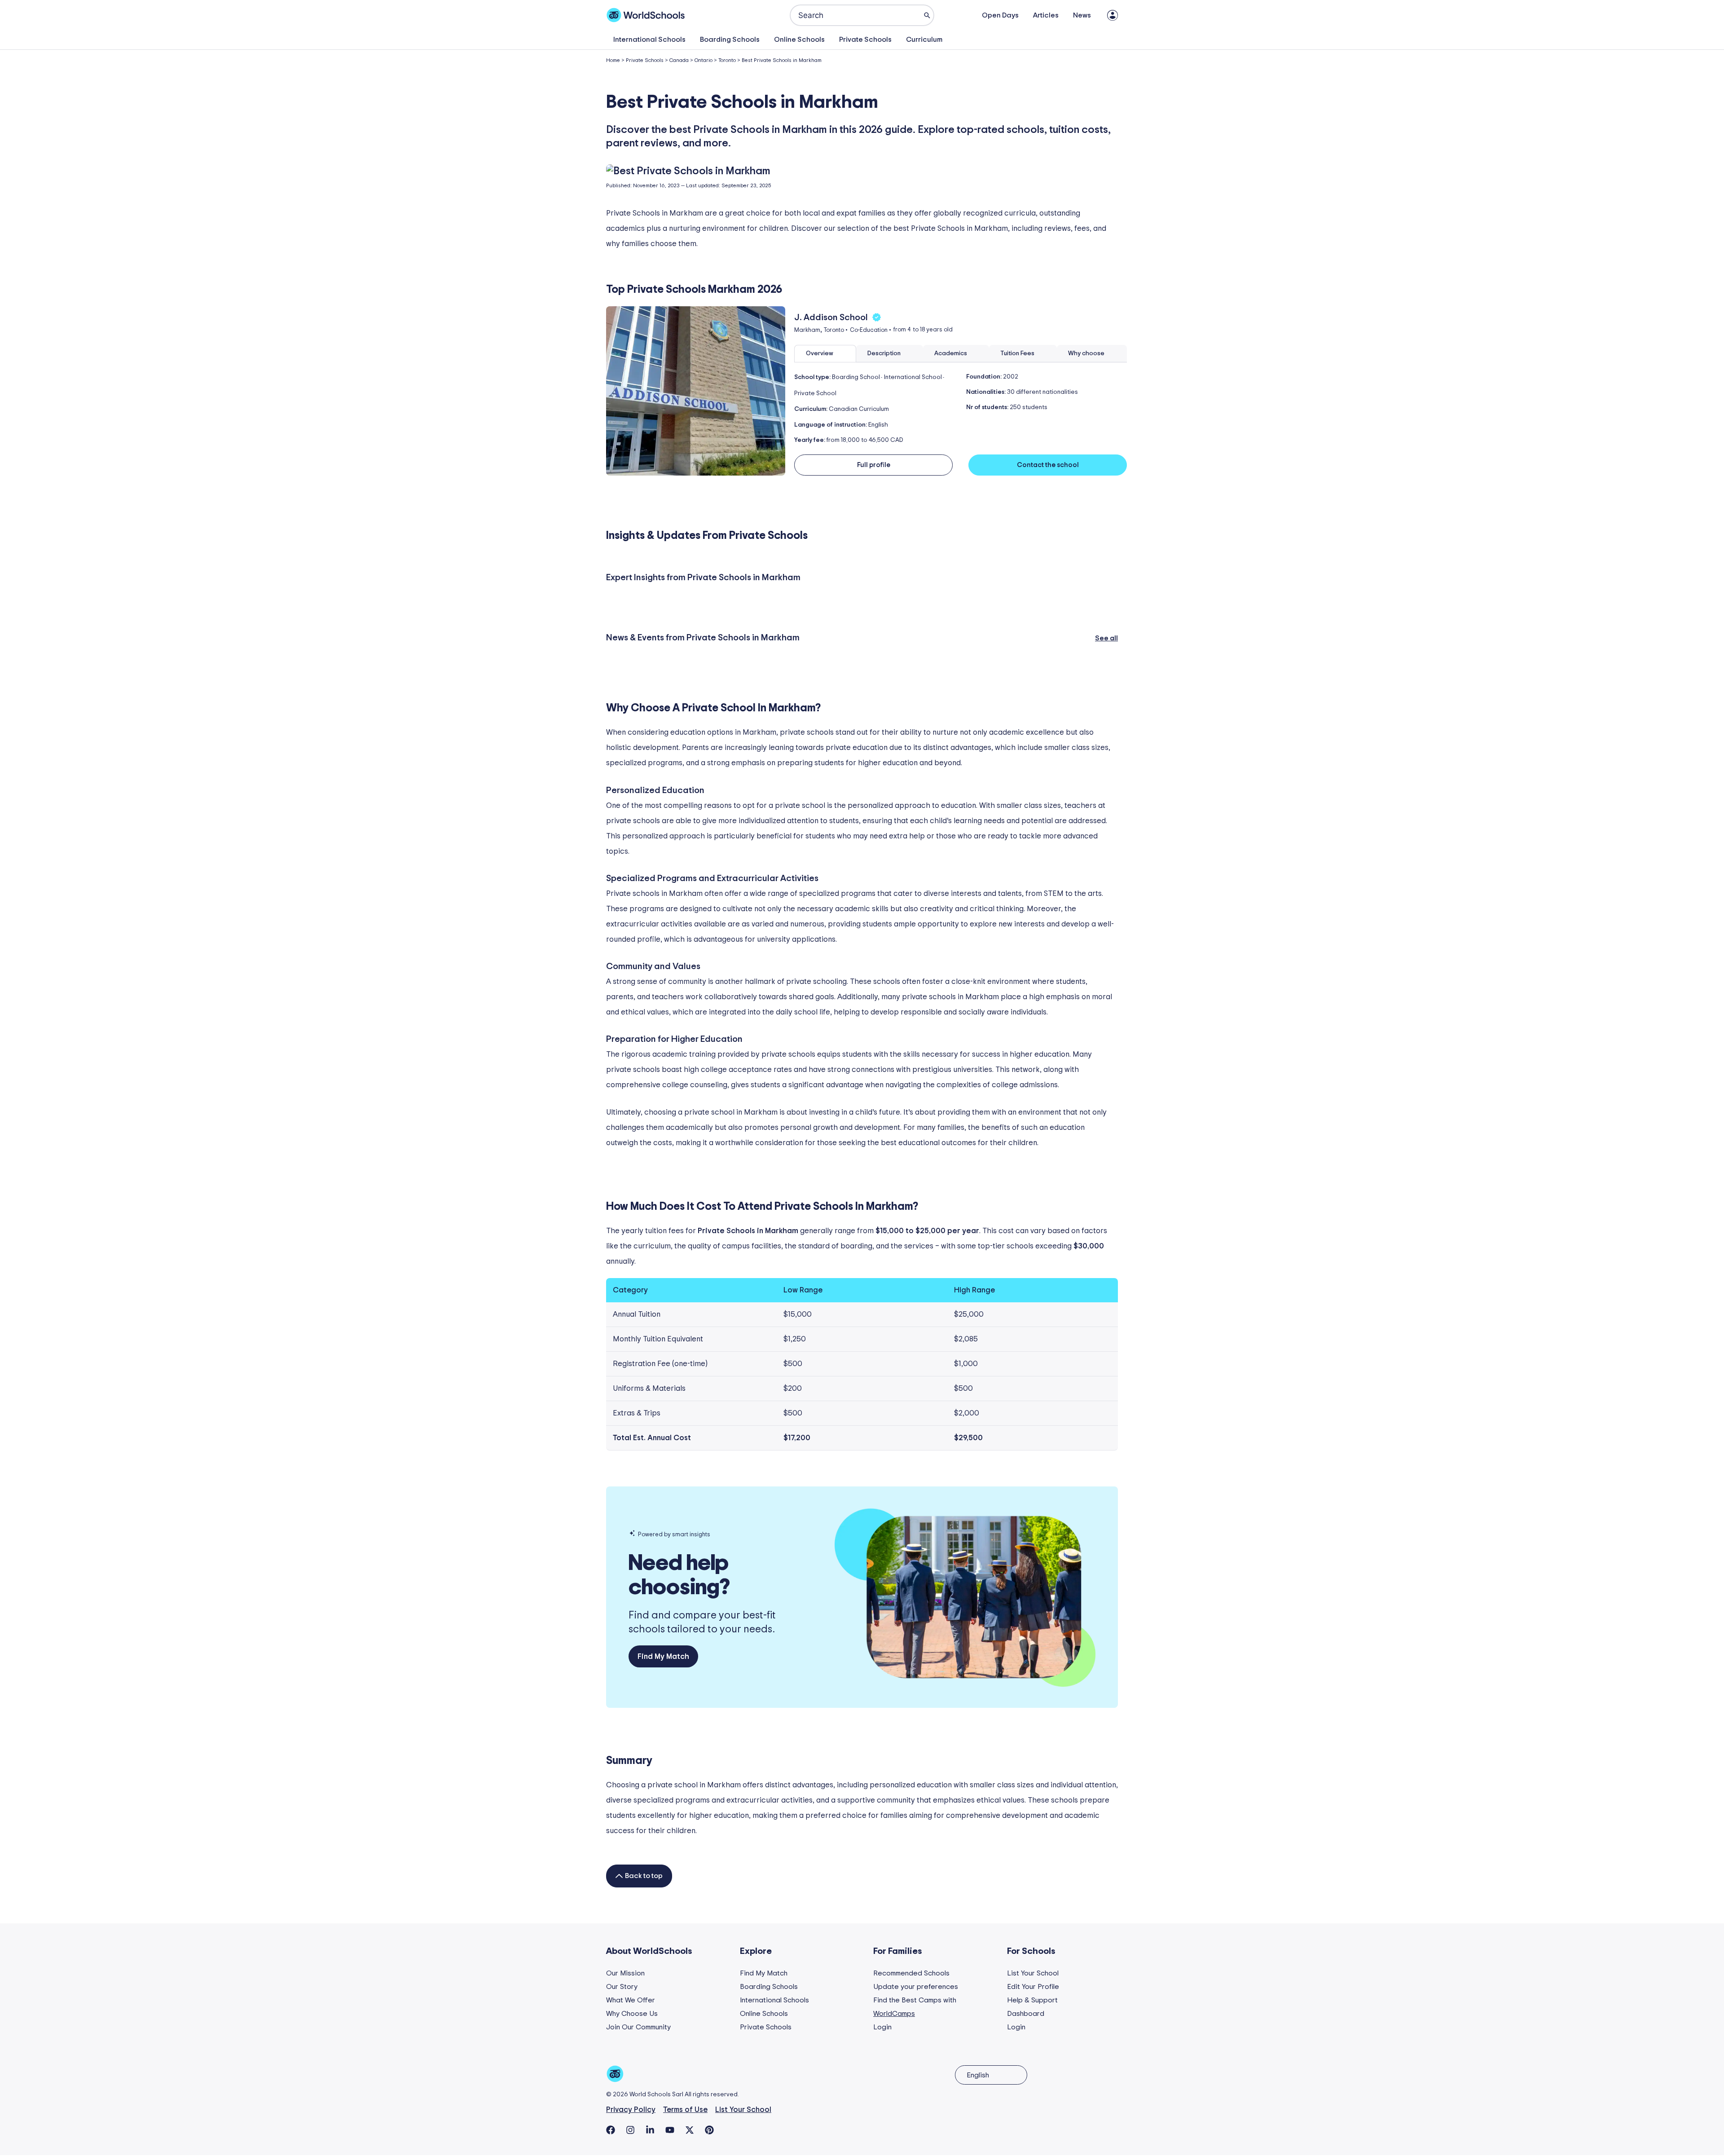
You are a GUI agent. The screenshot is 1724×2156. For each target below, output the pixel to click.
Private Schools (865, 40)
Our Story (622, 1987)
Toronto (727, 60)
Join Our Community (638, 2027)
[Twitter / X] (690, 2130)
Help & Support (1032, 2000)
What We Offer (631, 2000)
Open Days (1000, 15)
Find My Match (764, 1973)
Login (882, 2027)
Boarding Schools (730, 40)
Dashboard (1026, 2014)
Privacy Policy (631, 2110)
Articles (1046, 15)
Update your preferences (916, 1987)
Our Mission (625, 1973)
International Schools (649, 40)
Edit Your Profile (1033, 1987)
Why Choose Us (632, 2014)
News (1082, 15)
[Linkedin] (650, 2130)
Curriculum (924, 40)
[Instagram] (630, 2130)
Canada (679, 60)
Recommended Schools (911, 1973)
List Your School (1033, 1973)
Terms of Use (685, 2110)
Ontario (704, 60)
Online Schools (799, 40)
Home (613, 60)
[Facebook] (611, 2130)
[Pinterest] (709, 2130)
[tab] (825, 354)
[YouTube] (670, 2130)
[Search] (927, 15)
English (978, 2075)
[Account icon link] (1113, 15)
